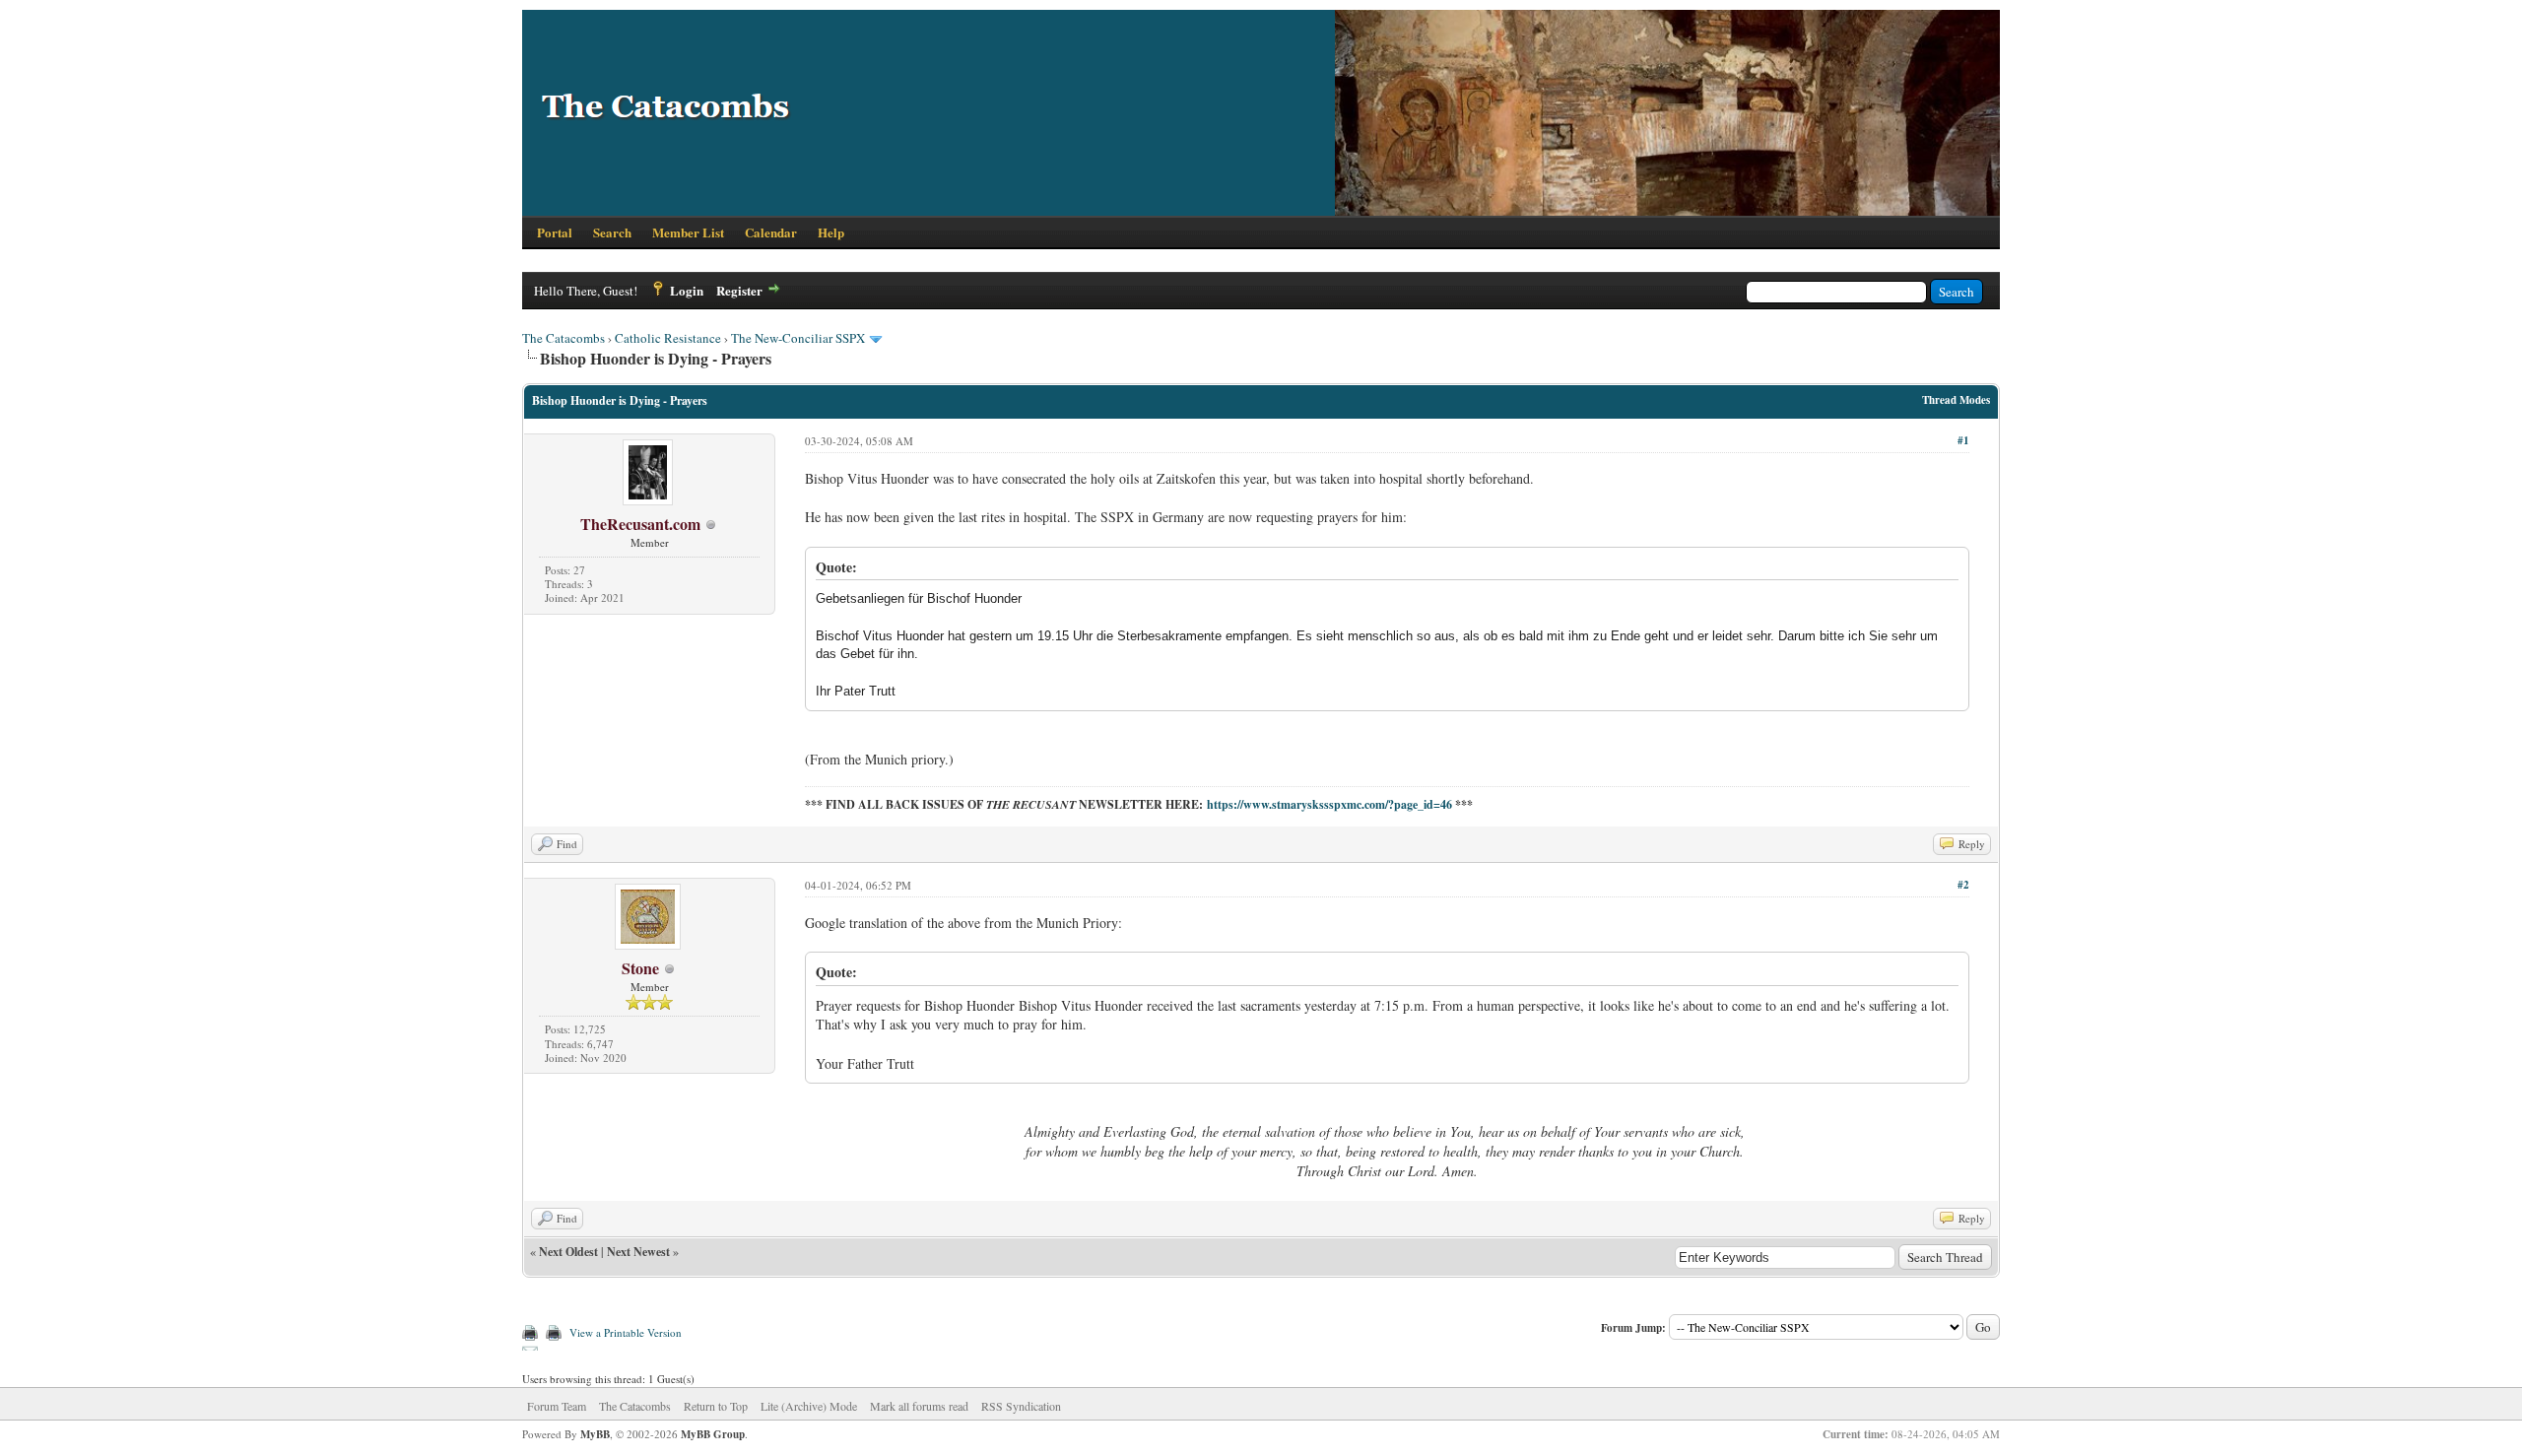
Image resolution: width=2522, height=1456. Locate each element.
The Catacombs (564, 338)
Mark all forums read (919, 1406)
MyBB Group (713, 1434)
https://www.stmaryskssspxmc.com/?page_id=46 (1329, 804)
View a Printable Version (626, 1332)
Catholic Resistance (668, 338)
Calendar (771, 232)
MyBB (595, 1434)
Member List (688, 232)
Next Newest (638, 1252)
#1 (1963, 440)
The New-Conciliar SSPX (798, 338)
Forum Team (557, 1406)
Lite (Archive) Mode (809, 1406)
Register (739, 290)
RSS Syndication (1021, 1406)
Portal (555, 232)
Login (687, 290)
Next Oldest (568, 1252)
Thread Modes (1956, 400)
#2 (1963, 885)
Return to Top (716, 1406)
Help (831, 232)
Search (612, 232)
